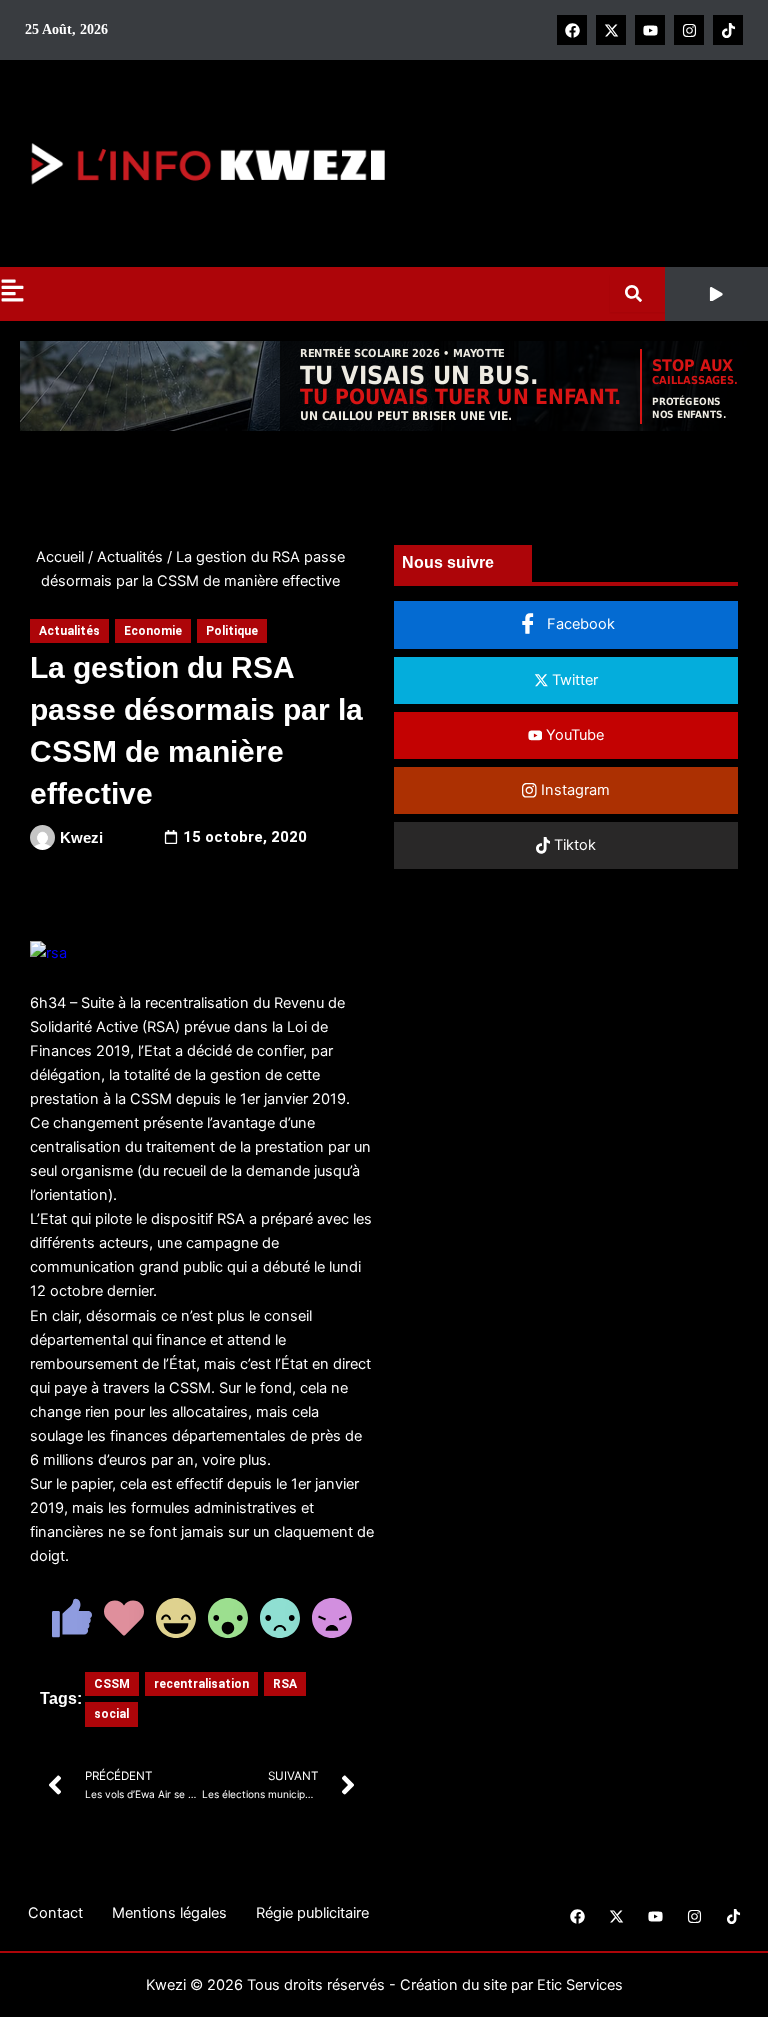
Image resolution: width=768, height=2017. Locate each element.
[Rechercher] (637, 293)
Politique (232, 631)
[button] (716, 294)
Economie (153, 631)
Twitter (573, 680)
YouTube (573, 735)
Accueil (60, 557)
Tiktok (573, 845)
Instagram (573, 790)
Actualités (130, 557)
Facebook (579, 624)
